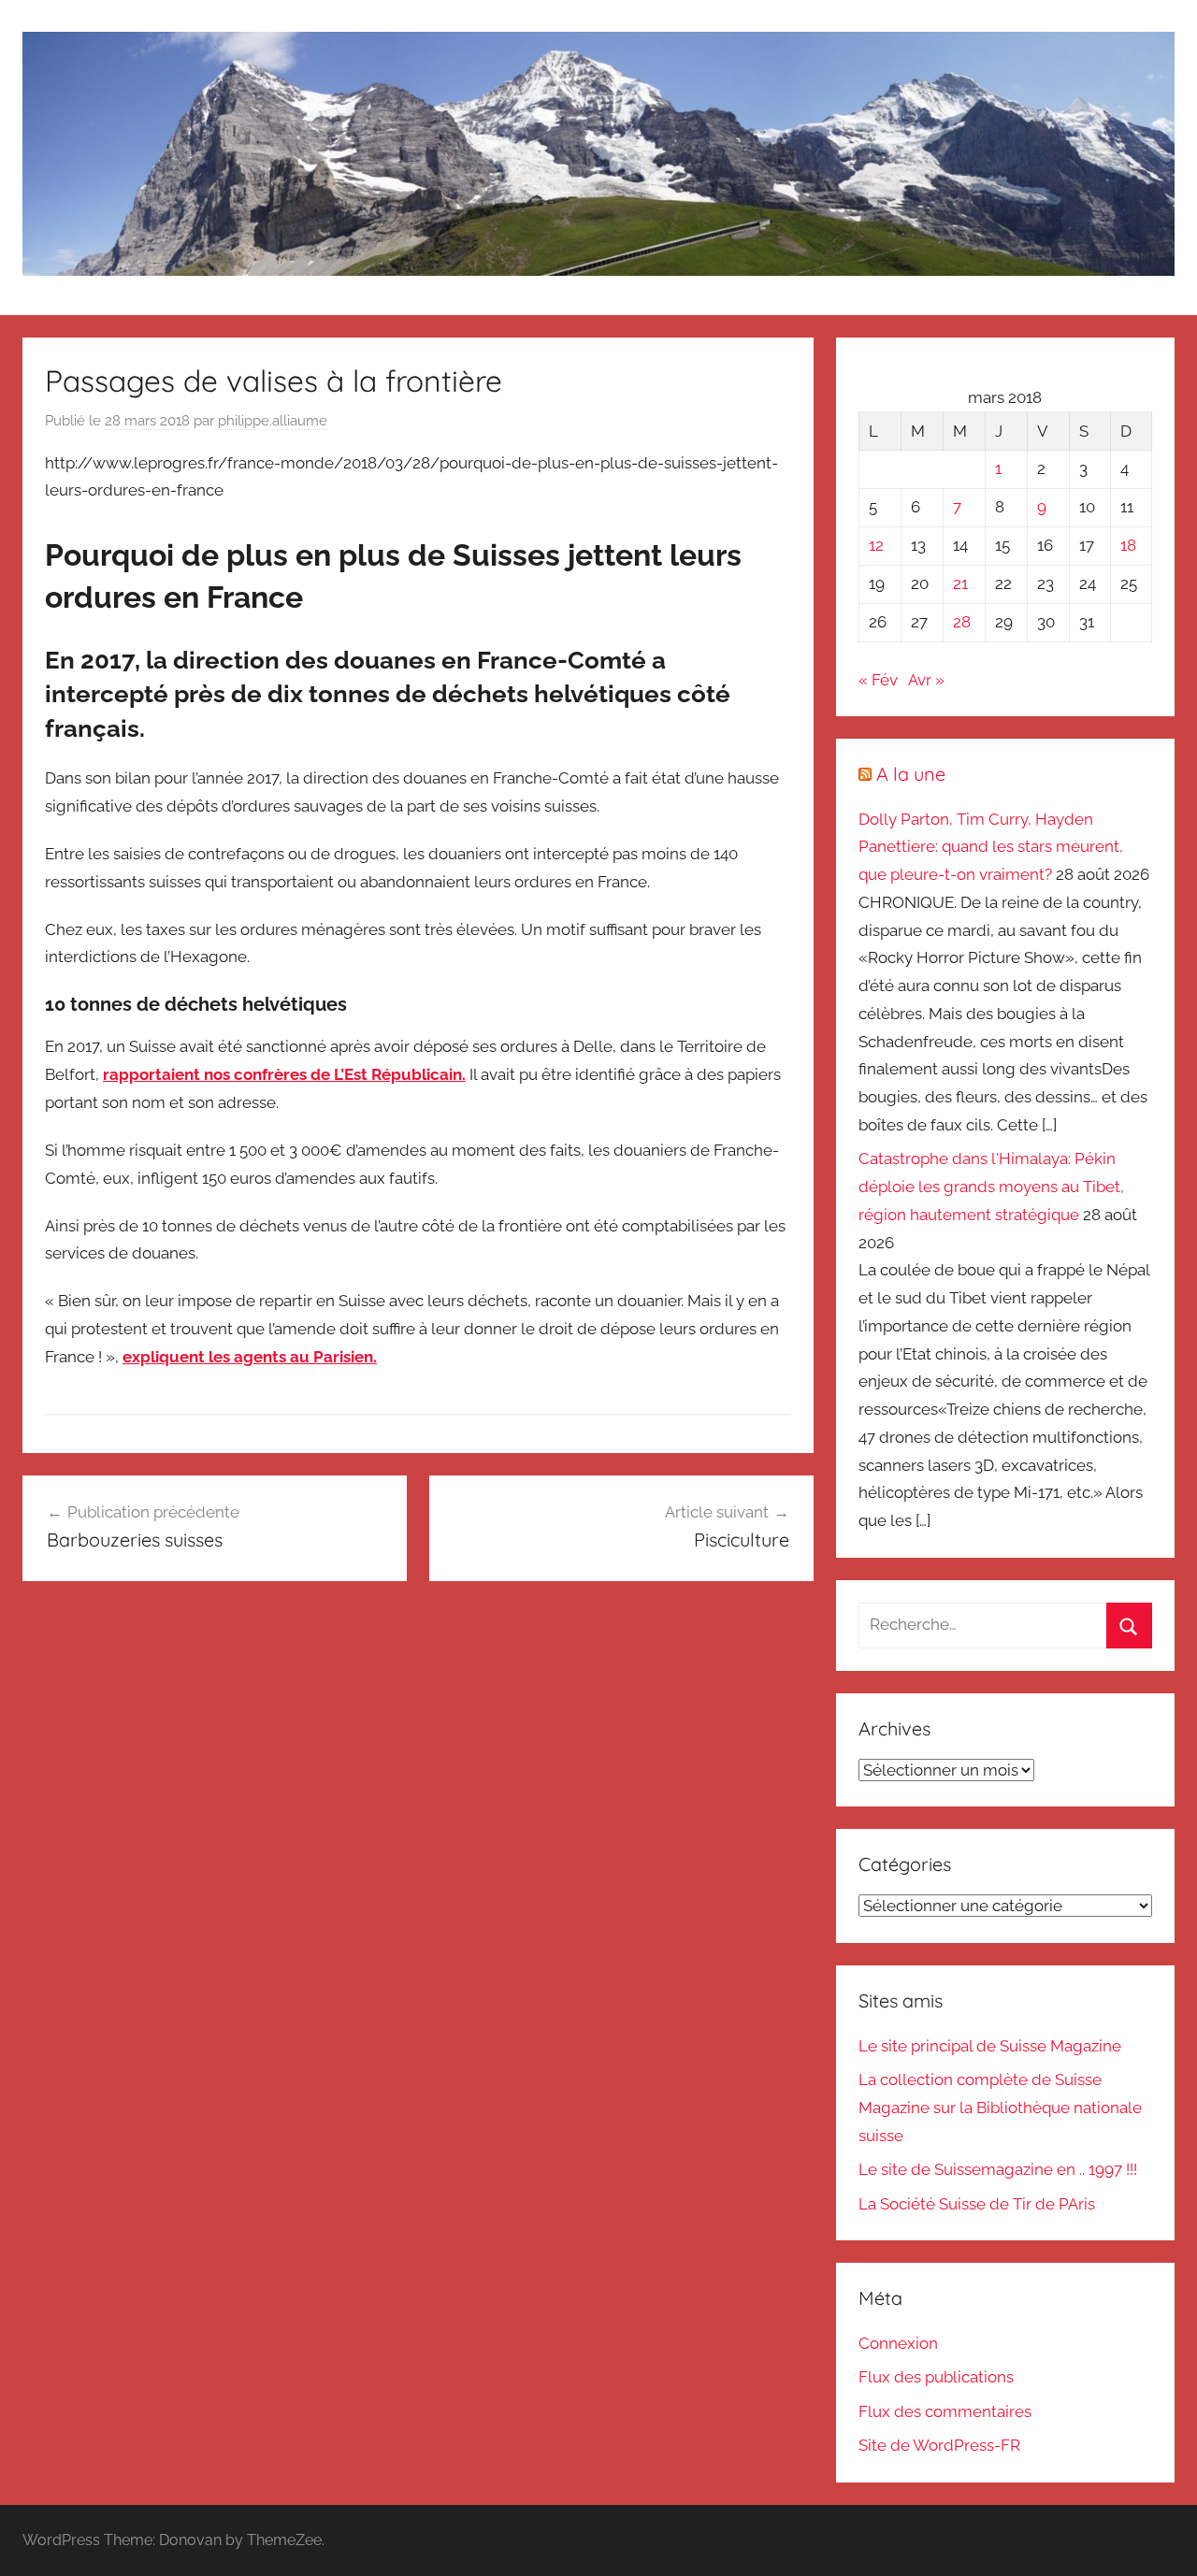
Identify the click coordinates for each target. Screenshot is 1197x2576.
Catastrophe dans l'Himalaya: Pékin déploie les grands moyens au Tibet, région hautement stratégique (991, 1187)
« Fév (878, 680)
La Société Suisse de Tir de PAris (977, 2204)
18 (1128, 545)
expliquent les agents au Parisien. (250, 1357)
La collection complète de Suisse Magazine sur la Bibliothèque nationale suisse (1000, 2108)
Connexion (898, 2343)
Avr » (926, 680)
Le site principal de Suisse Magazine (990, 2046)
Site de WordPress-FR (939, 2445)
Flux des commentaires (945, 2411)
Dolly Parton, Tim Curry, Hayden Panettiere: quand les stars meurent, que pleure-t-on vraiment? (991, 847)
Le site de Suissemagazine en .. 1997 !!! (998, 2169)
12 (876, 545)
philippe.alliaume (273, 421)
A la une (911, 774)
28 (962, 622)
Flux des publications (936, 2377)
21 (960, 583)
